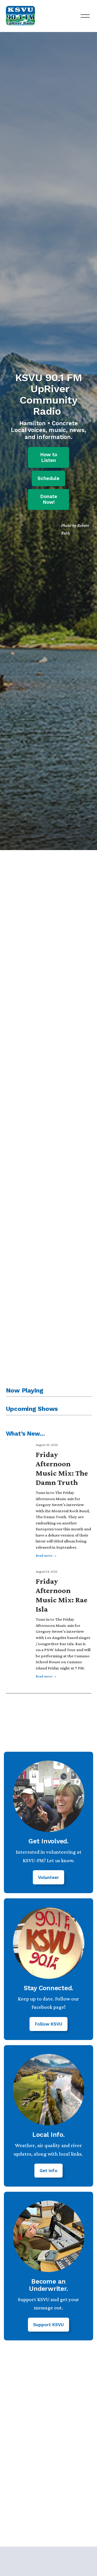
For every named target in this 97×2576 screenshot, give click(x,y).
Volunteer (48, 1877)
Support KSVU (48, 2325)
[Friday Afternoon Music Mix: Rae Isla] (21, 1577)
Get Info (48, 2171)
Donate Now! (49, 499)
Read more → (46, 1555)
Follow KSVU (49, 2024)
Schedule (48, 478)
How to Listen (49, 458)
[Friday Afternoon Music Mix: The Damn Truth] (21, 1450)
